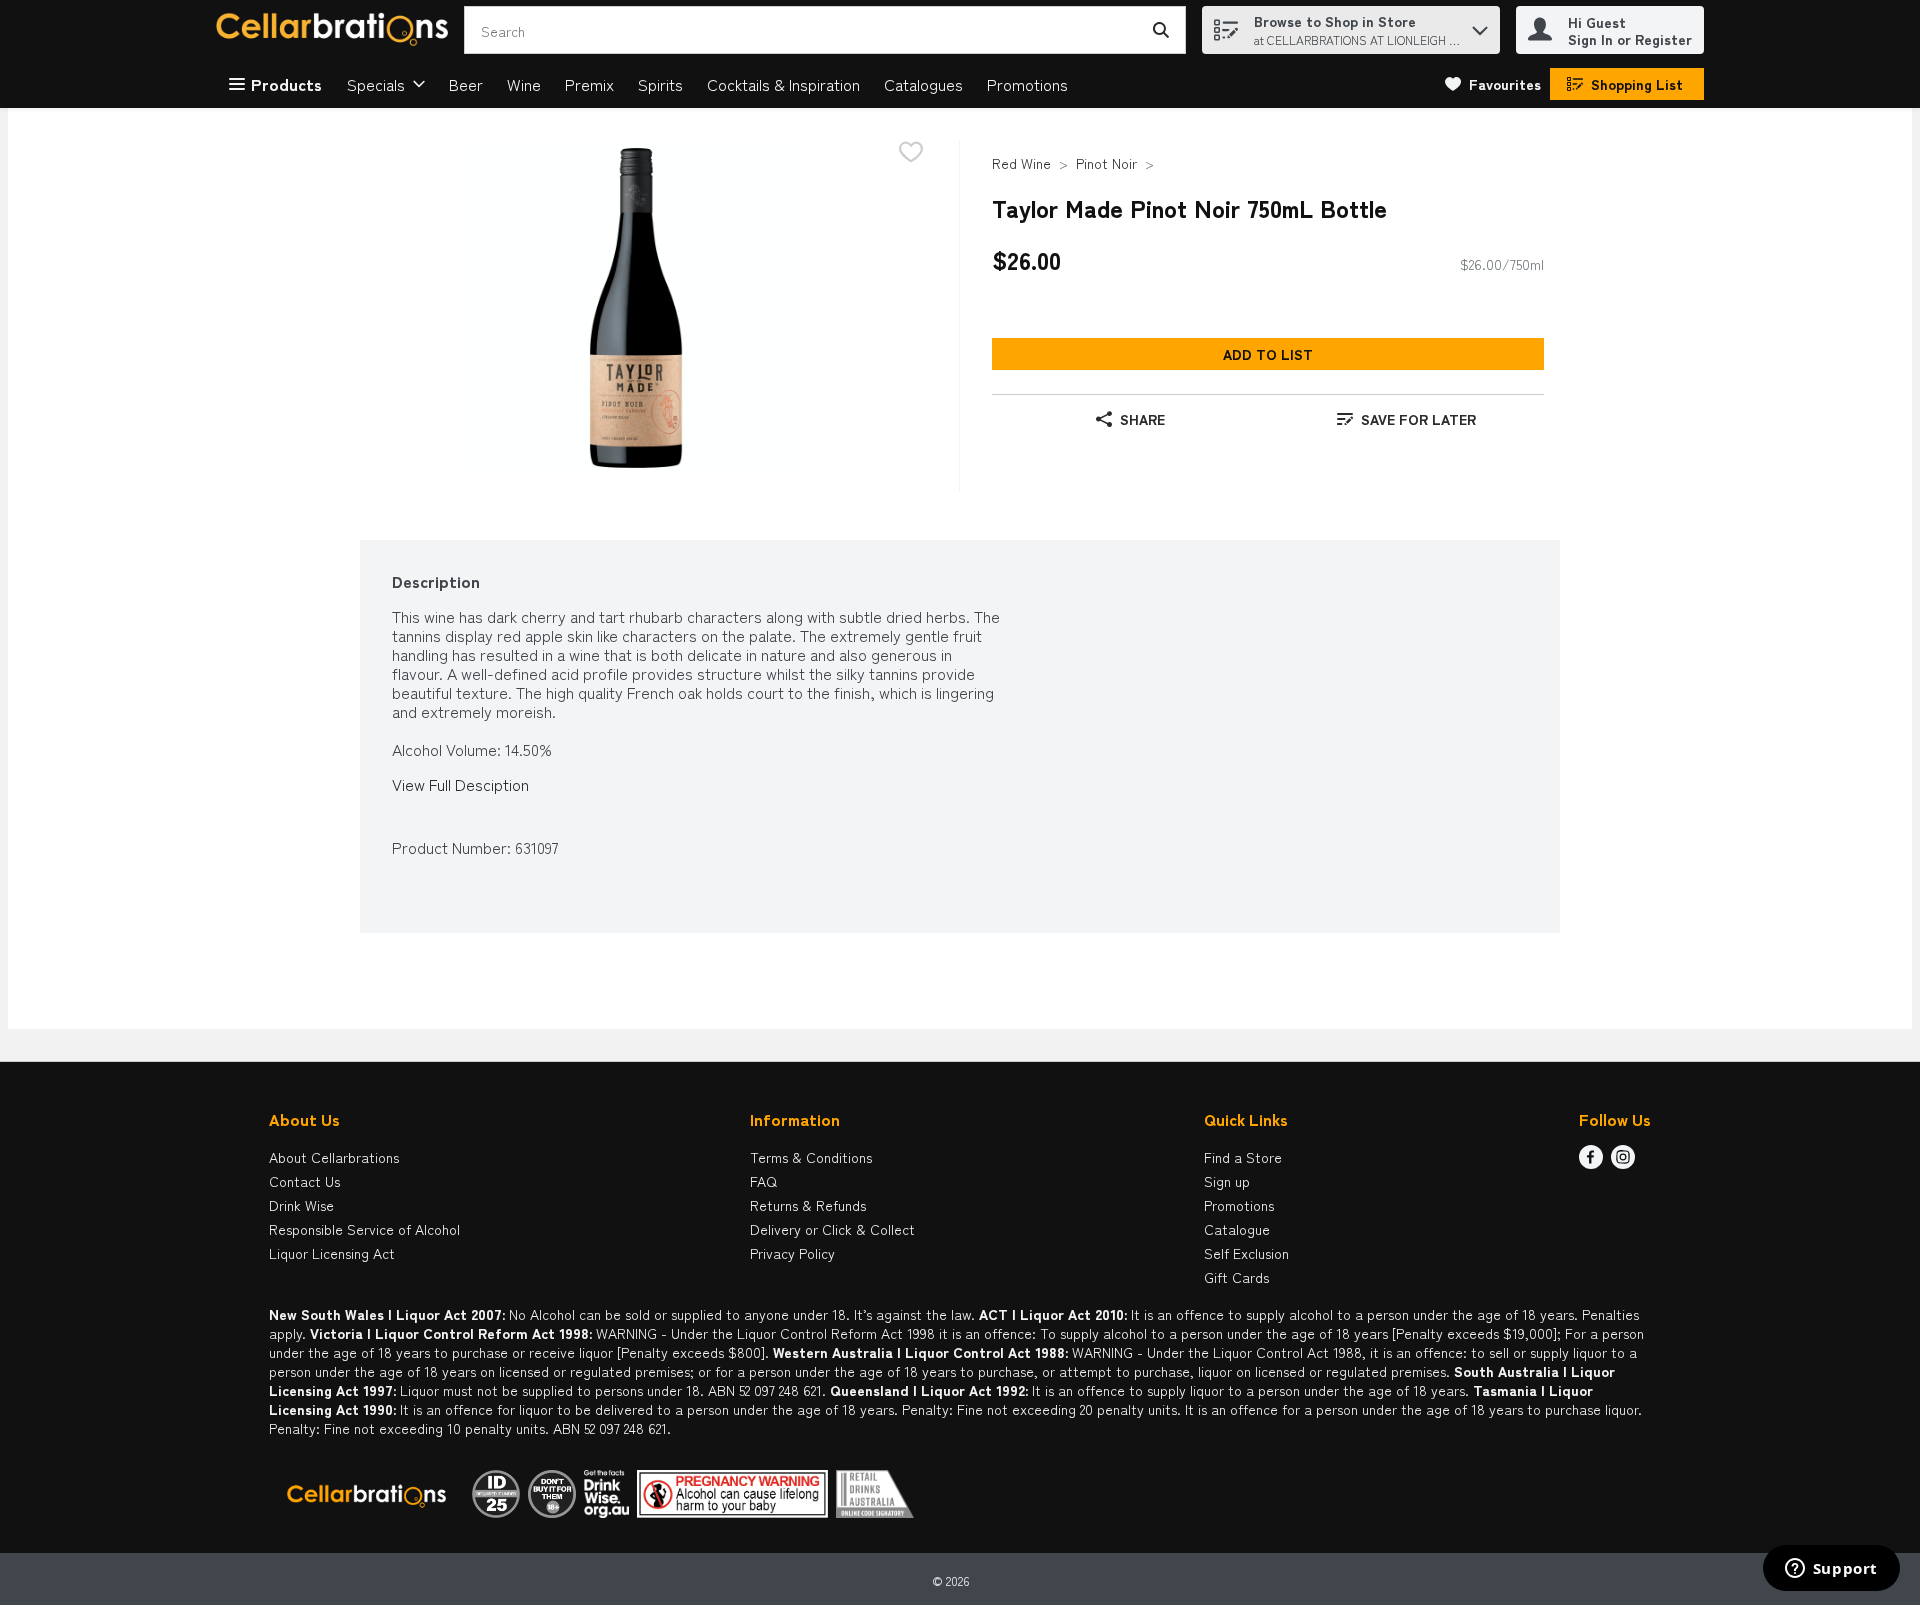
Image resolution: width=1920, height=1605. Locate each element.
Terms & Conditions (811, 1157)
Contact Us (304, 1181)
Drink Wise (301, 1205)
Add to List (1268, 354)
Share (1142, 419)
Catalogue (1237, 1229)
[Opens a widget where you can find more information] (1831, 1570)
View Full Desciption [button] (460, 784)
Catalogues (923, 84)
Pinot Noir (1106, 163)
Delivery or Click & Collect (832, 1229)
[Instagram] (1623, 1162)
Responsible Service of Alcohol (364, 1229)
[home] (336, 30)
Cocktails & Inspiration (783, 84)
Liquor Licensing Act (332, 1253)
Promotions (1027, 84)
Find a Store (1243, 1157)
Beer (466, 84)
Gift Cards (1236, 1277)
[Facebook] (1591, 1162)
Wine (524, 84)
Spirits (660, 84)
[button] (1480, 25)
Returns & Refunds (808, 1205)
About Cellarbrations (334, 1157)
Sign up (1227, 1181)
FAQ (763, 1181)
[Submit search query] (1161, 30)
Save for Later (1418, 419)
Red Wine (1021, 163)
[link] (1493, 84)
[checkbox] (911, 153)
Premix (589, 84)
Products (286, 84)
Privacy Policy (792, 1253)
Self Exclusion (1246, 1253)
